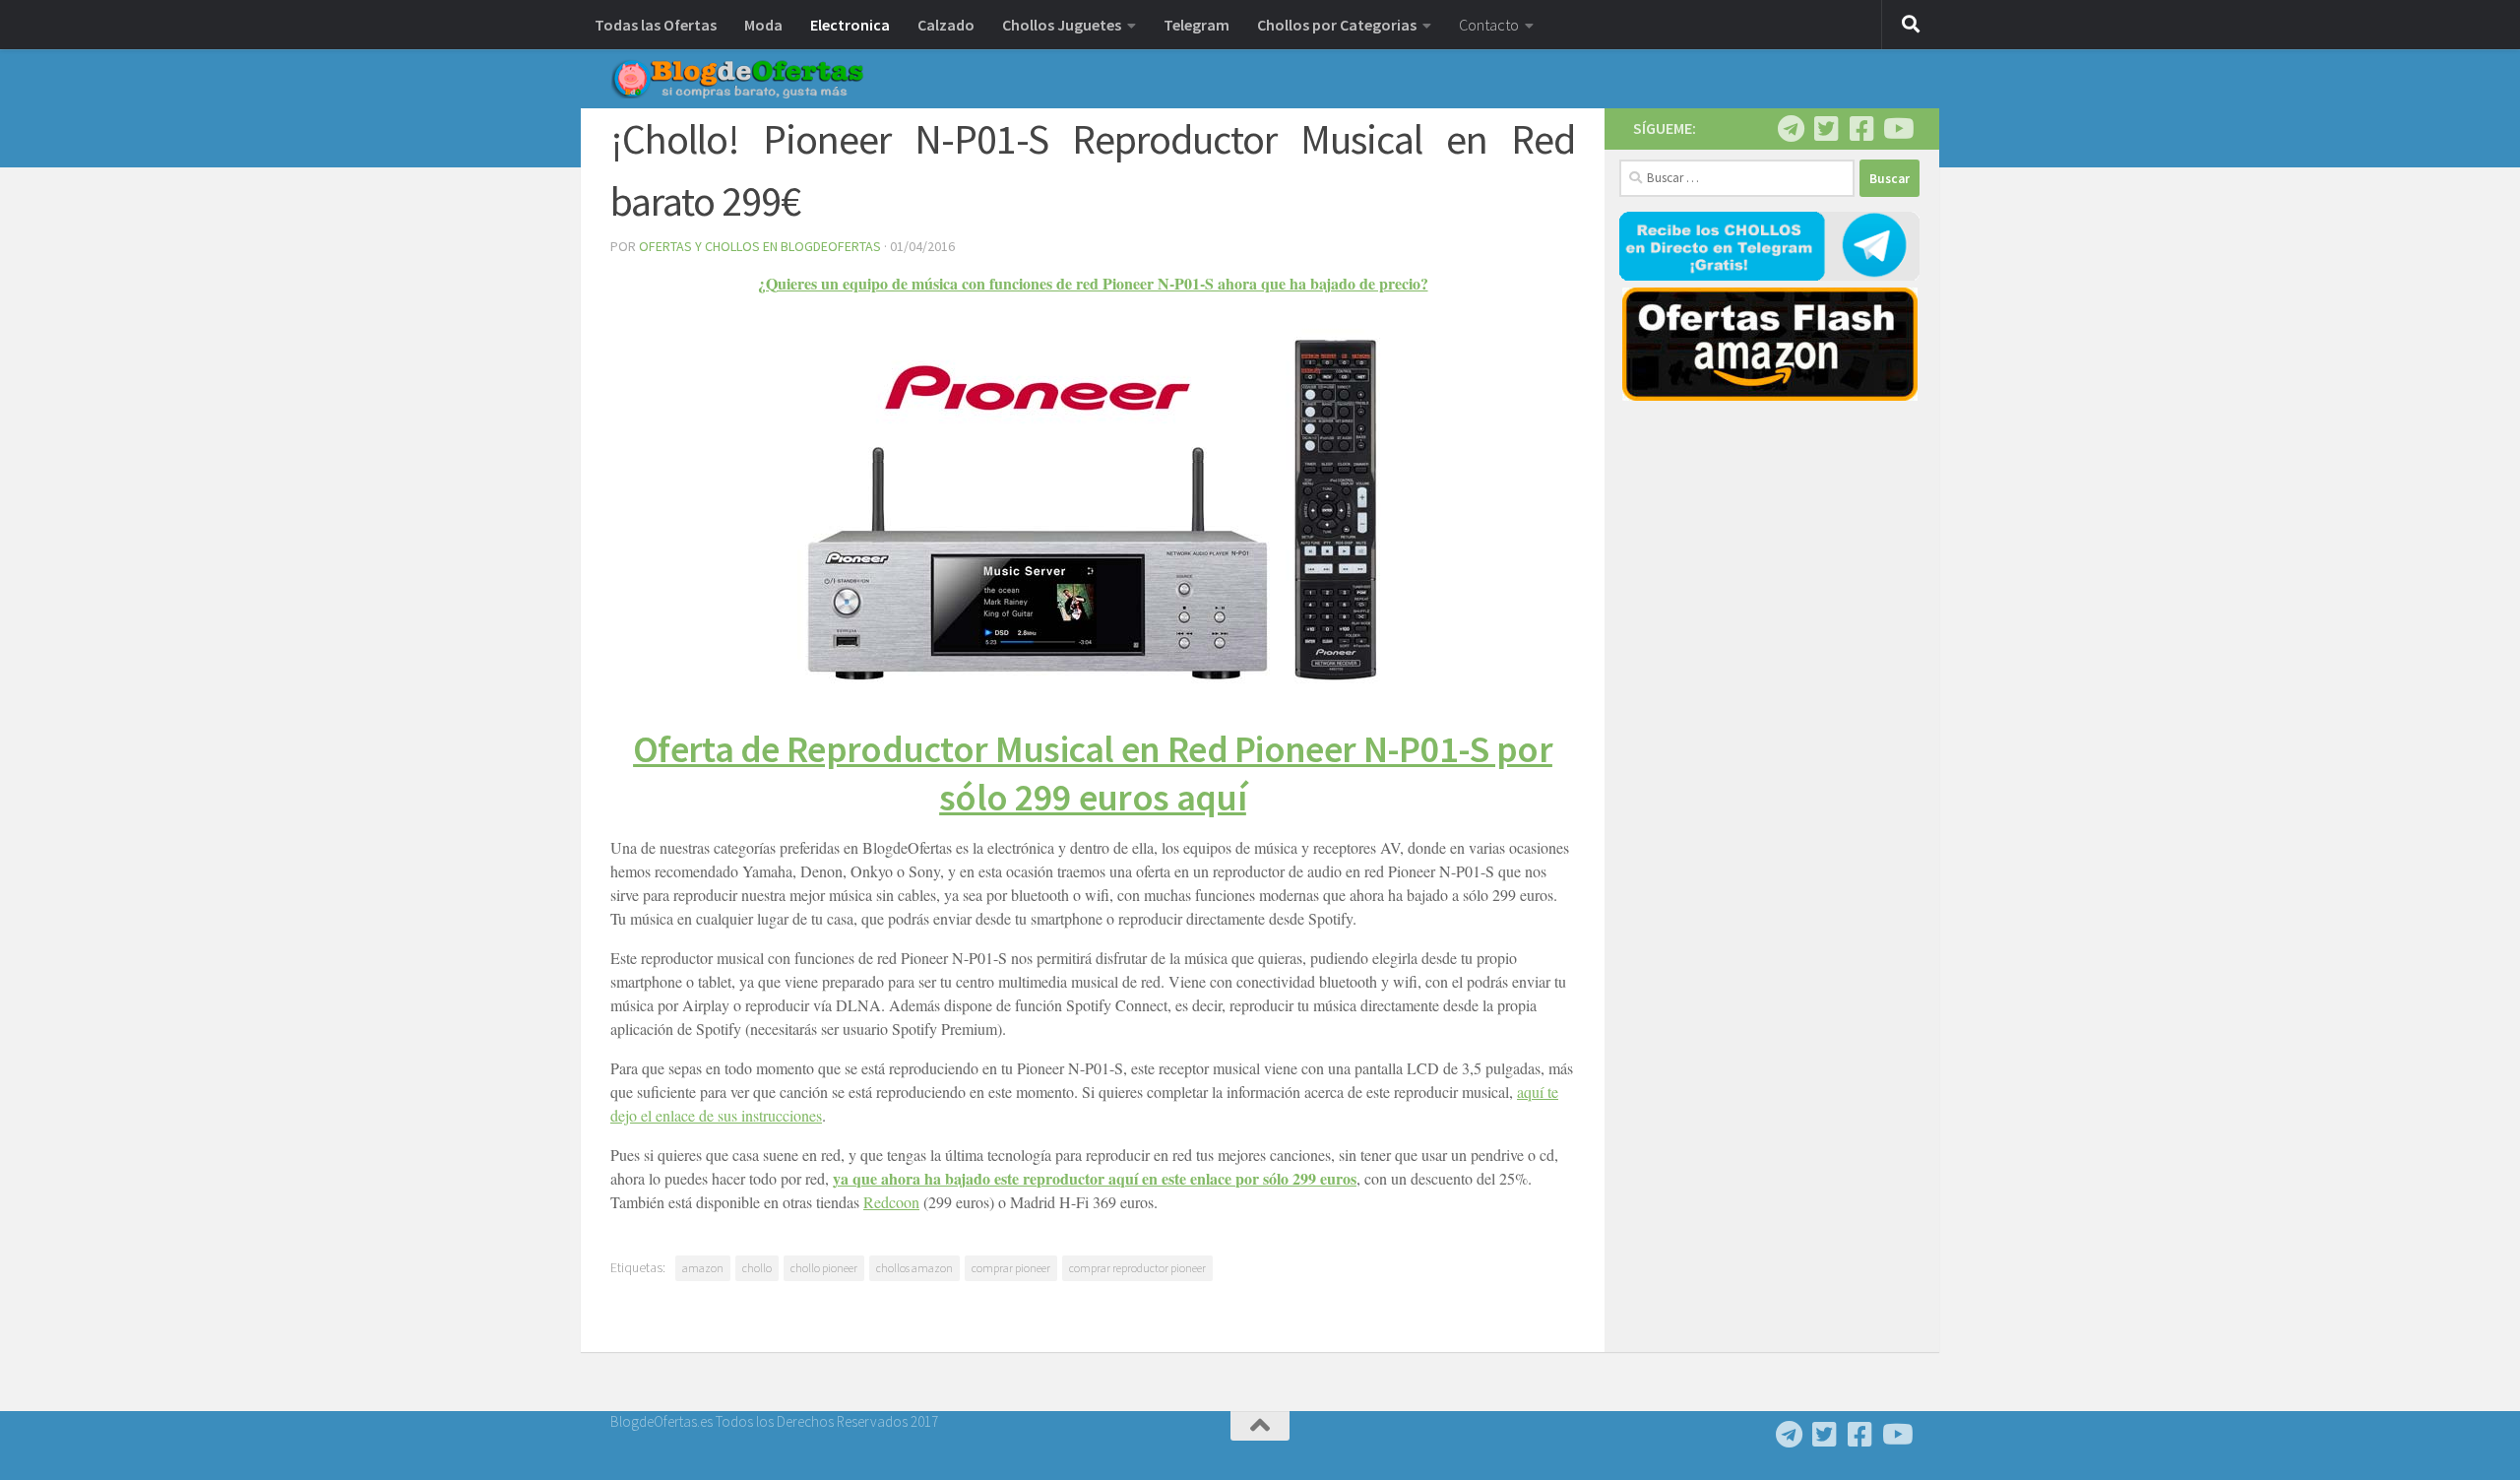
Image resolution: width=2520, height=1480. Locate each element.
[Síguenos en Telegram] (1791, 129)
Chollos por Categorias (1337, 25)
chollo (757, 1268)
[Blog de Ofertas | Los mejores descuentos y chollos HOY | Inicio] (737, 79)
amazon (703, 1268)
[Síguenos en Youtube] (1897, 129)
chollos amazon (914, 1268)
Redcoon (891, 1202)
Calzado (946, 25)
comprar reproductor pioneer (1137, 1268)
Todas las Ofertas (656, 25)
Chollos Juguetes (1062, 25)
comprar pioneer (1011, 1268)
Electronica (850, 25)
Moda (763, 25)
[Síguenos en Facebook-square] (1861, 129)
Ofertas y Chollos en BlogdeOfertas (760, 246)
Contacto (1489, 25)
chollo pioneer (824, 1268)
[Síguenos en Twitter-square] (1826, 129)
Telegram (1197, 25)
